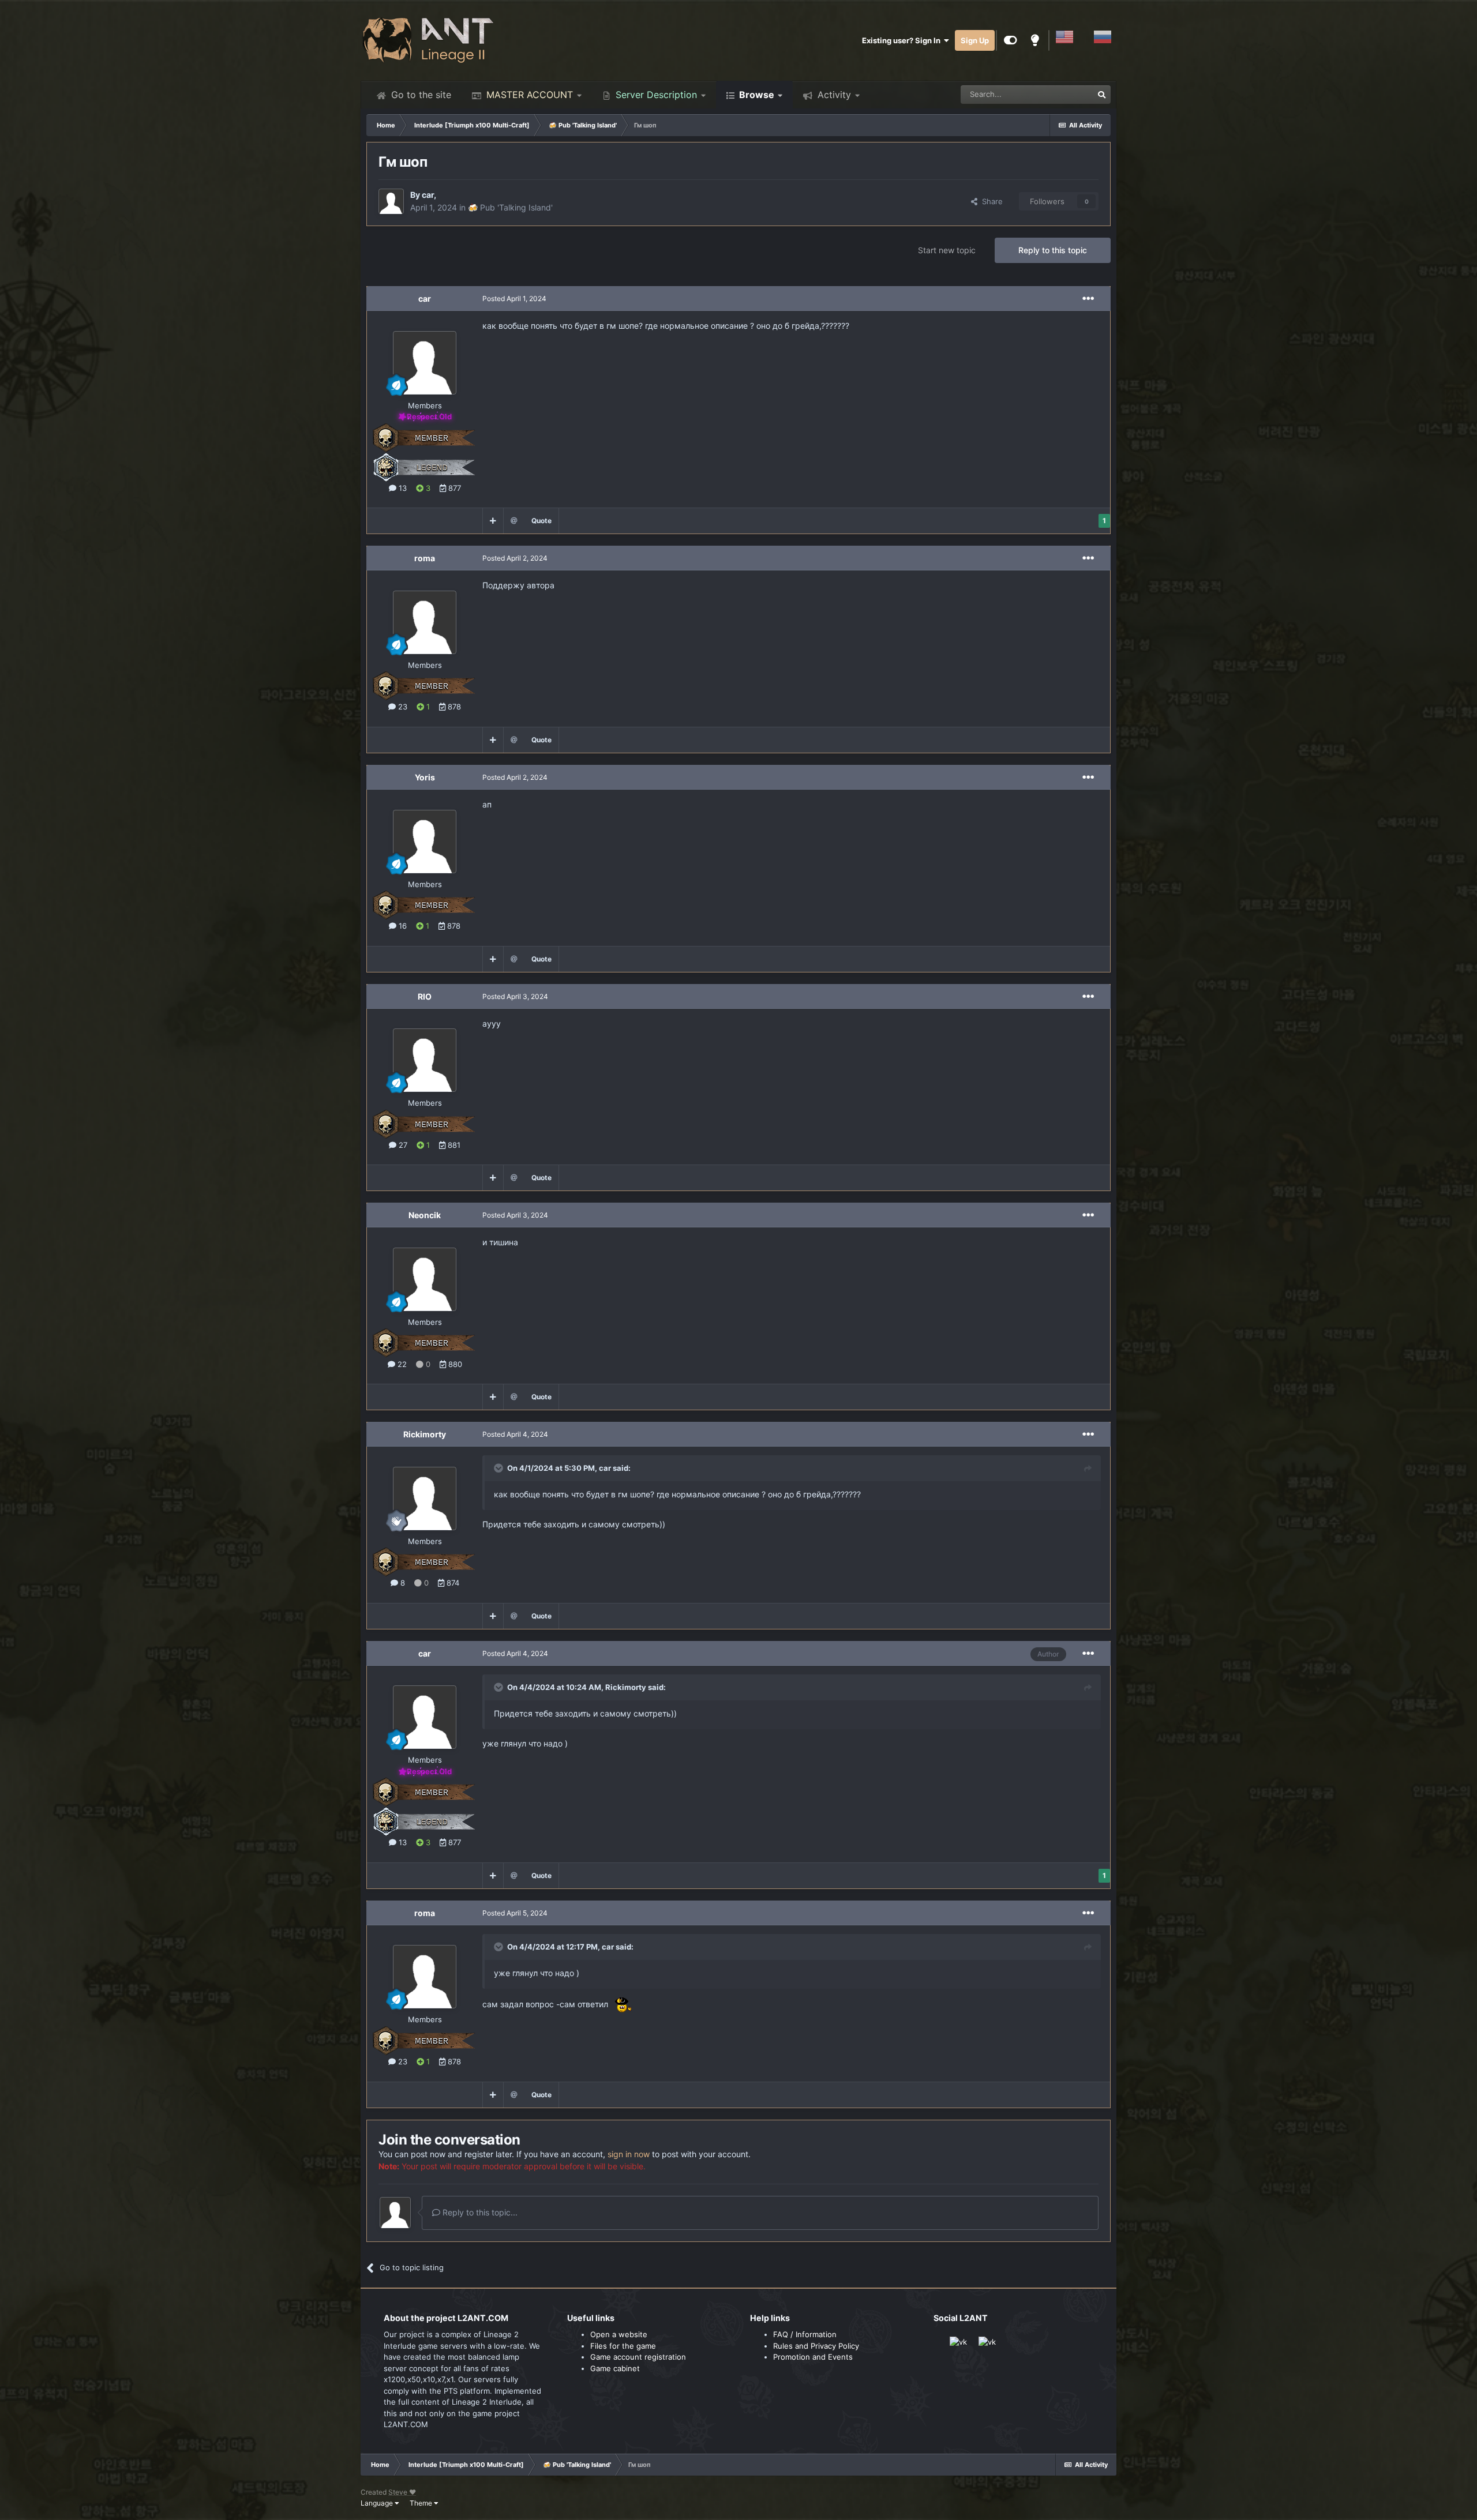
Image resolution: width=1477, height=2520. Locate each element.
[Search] (1101, 95)
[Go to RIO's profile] (425, 1060)
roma (425, 558)
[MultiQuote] (493, 521)
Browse (756, 95)
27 (402, 1145)
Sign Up (975, 40)
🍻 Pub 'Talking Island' (510, 207)
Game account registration (638, 2357)
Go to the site (420, 95)
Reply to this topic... (479, 2212)
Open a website (619, 2334)
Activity (833, 95)
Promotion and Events (813, 2357)
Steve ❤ (402, 2492)
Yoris (425, 777)
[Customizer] (1011, 40)
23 (402, 707)
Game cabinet (615, 2368)
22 (401, 1364)
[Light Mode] (1035, 40)
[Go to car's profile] (391, 201)
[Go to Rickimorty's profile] (425, 1499)
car (428, 195)
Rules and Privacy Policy (816, 2346)
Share (990, 201)
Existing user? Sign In (903, 40)
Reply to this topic (1053, 250)
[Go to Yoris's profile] (425, 842)
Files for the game (623, 2346)
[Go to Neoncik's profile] (425, 1279)
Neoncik (425, 1215)
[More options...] (1088, 299)
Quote (541, 521)
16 (402, 926)
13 (402, 488)
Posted (514, 298)
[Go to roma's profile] (425, 622)
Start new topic (947, 250)
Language (378, 2503)
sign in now (629, 2154)
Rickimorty (425, 1434)
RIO (425, 996)
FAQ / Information (805, 2334)
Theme (422, 2503)
